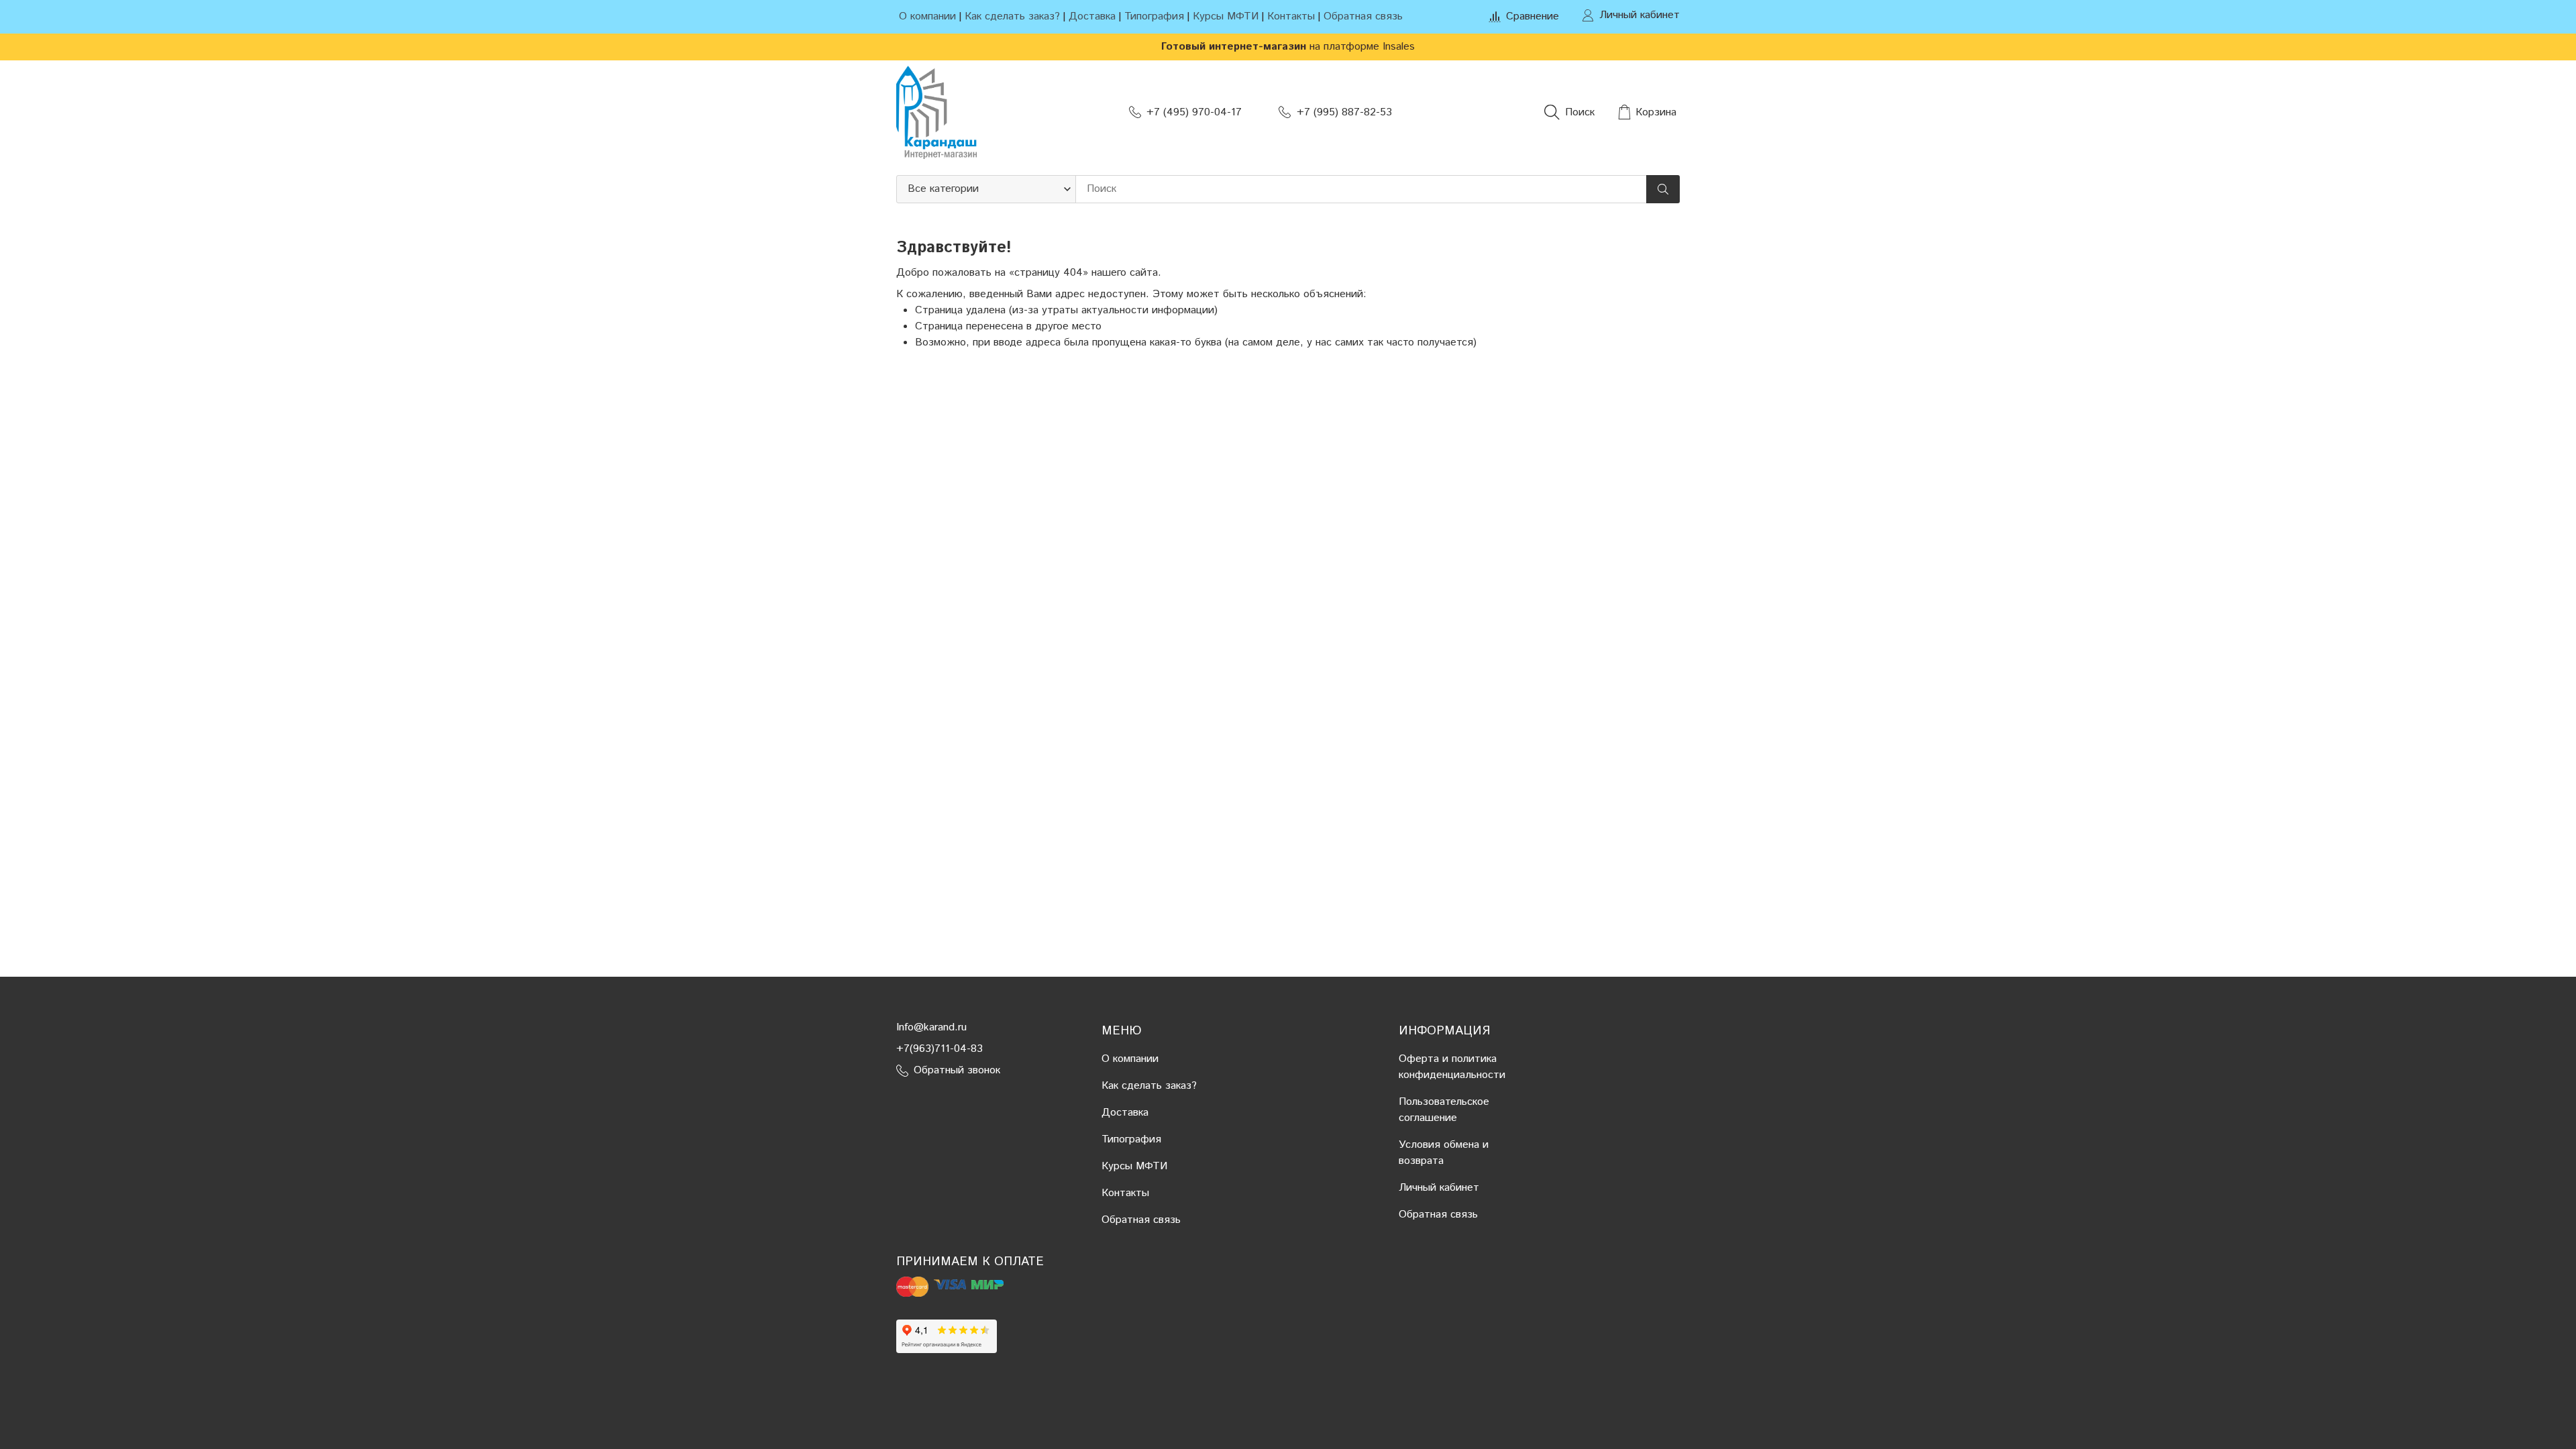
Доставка (1092, 16)
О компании (927, 16)
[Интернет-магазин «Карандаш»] (936, 112)
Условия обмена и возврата (1444, 1153)
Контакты (1291, 16)
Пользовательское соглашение (1444, 1110)
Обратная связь (1363, 16)
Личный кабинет (1439, 1188)
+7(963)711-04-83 (940, 1049)
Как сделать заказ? (1012, 16)
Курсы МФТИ (1226, 16)
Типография (1154, 16)
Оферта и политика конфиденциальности (1452, 1067)
